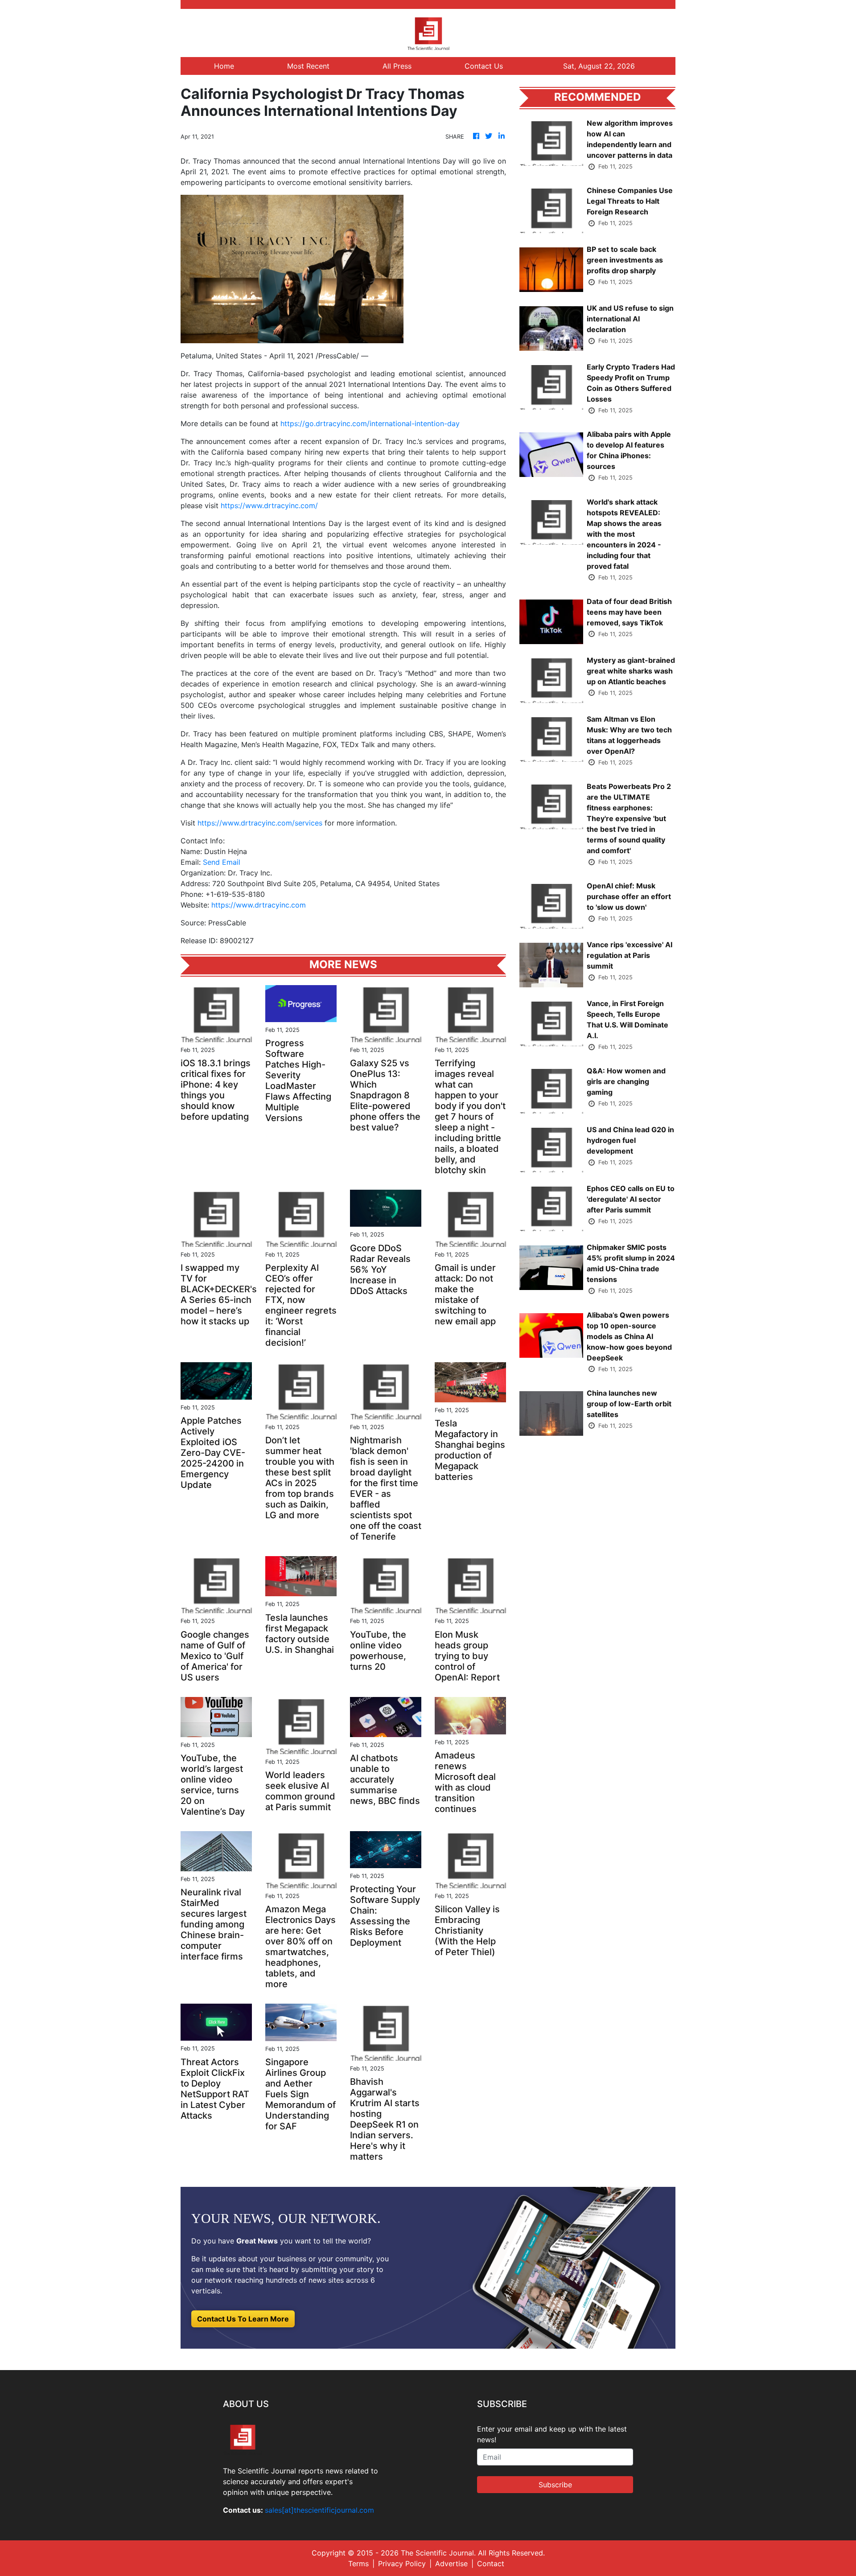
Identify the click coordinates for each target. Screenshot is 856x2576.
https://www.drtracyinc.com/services (260, 823)
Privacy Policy (402, 2564)
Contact (491, 2564)
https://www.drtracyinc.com (259, 905)
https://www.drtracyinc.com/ (269, 505)
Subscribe (555, 2485)
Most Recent (308, 66)
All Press (397, 66)
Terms (358, 2564)
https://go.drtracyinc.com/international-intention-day (370, 423)
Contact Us (484, 66)
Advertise (451, 2564)
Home (224, 66)
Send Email (222, 862)
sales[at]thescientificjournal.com (319, 2510)
